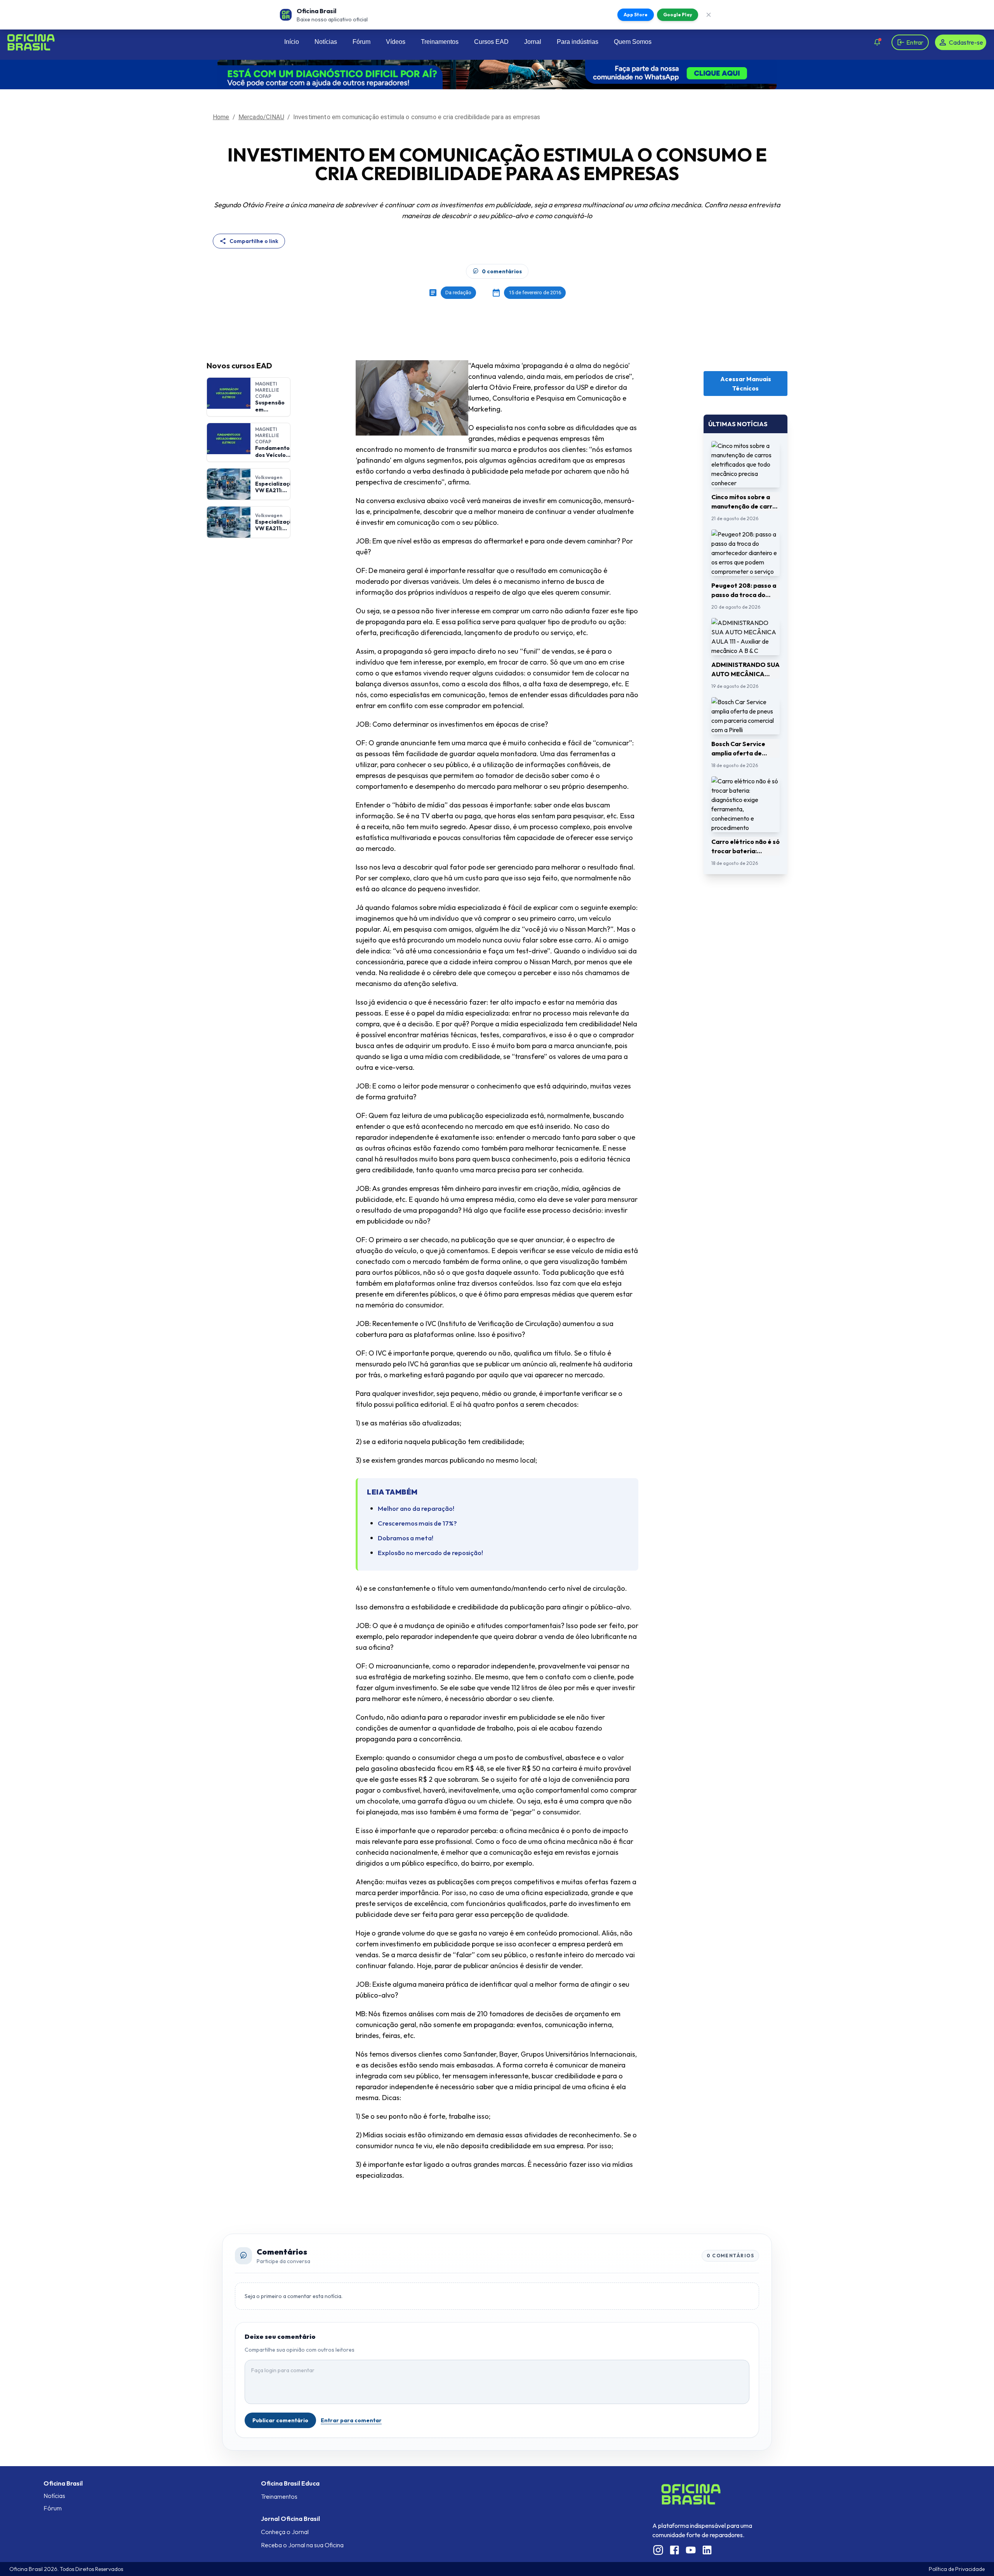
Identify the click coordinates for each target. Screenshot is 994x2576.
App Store (636, 15)
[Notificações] (877, 42)
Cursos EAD (491, 42)
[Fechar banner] (709, 15)
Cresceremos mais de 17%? (417, 1523)
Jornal (533, 42)
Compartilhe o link (254, 241)
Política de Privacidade (957, 2569)
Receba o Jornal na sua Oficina (302, 2545)
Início (292, 42)
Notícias (326, 42)
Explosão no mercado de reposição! (430, 1553)
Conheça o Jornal (285, 2532)
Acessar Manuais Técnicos (746, 384)
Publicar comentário (280, 2420)
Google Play (678, 15)
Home (221, 117)
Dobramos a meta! (406, 1538)
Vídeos (396, 42)
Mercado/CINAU (261, 117)
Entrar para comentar (351, 2420)
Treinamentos (440, 42)
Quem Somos (633, 42)
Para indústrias (578, 42)
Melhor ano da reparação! (416, 1508)
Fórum (361, 42)
